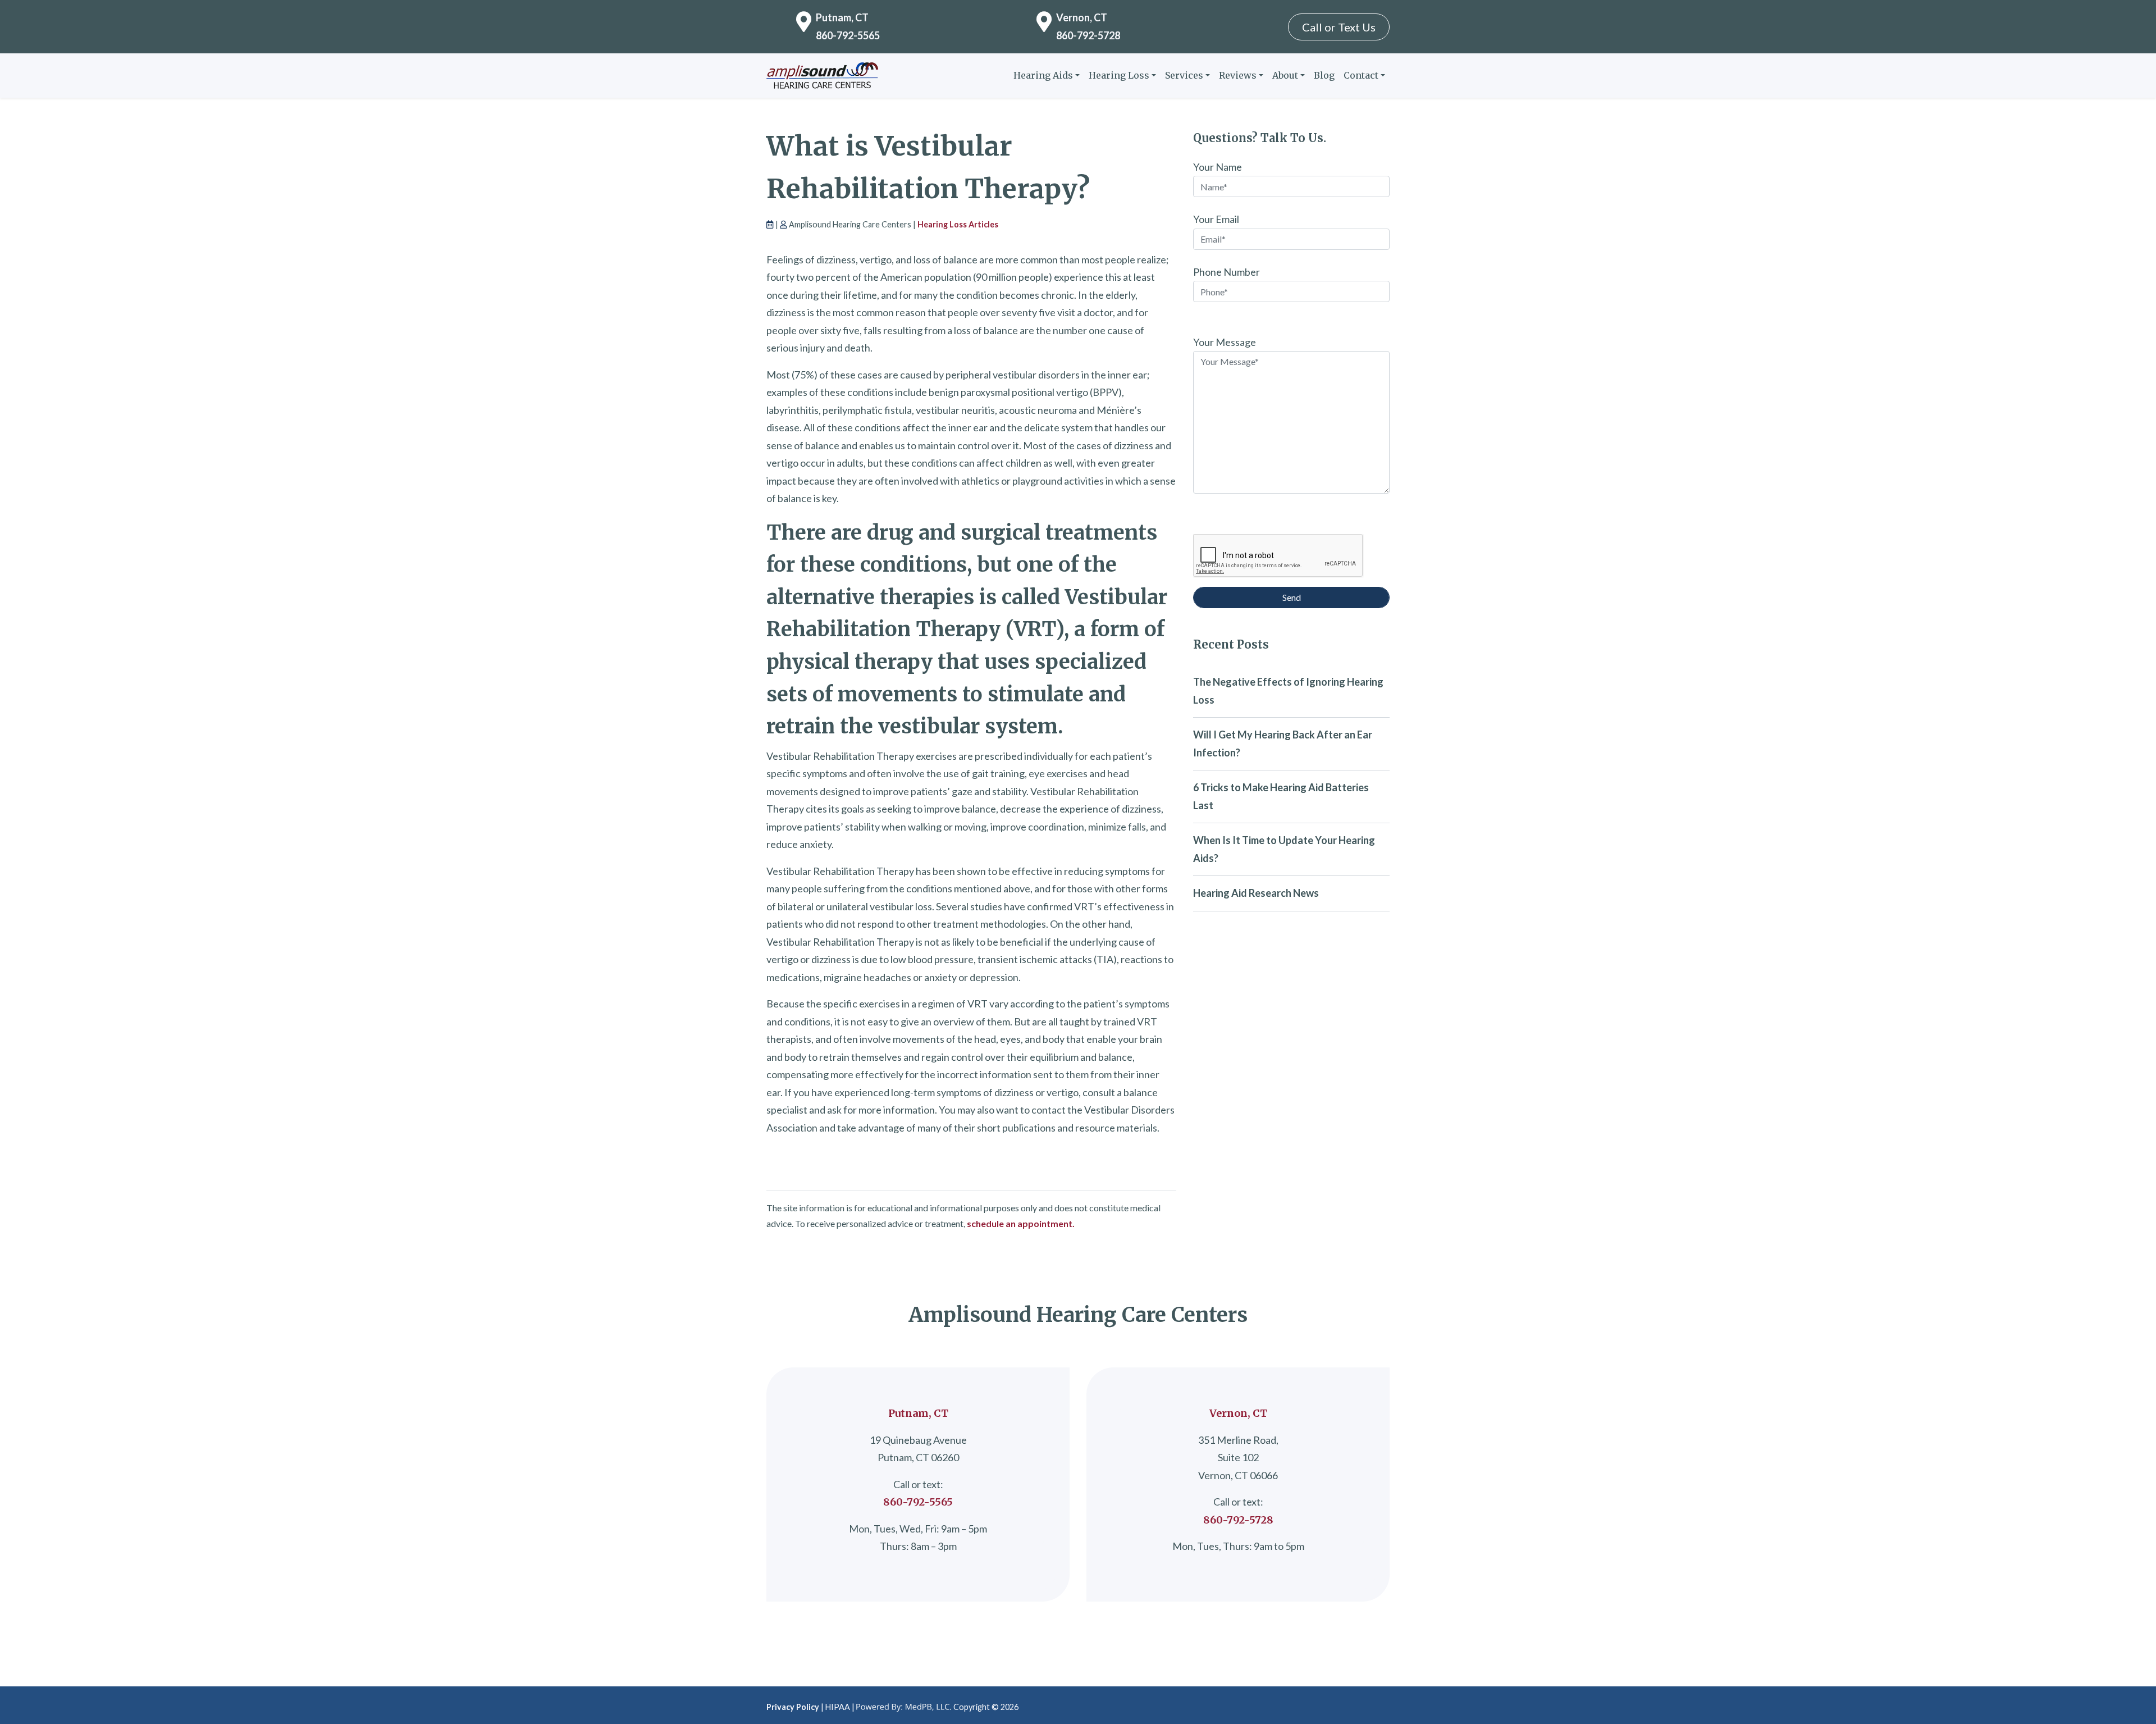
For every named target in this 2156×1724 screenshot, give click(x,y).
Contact (1361, 75)
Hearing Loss (1119, 75)
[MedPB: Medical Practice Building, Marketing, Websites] (904, 1707)
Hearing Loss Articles (958, 224)
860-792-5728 (1088, 35)
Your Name (1218, 167)
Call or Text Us (1339, 27)
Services (1184, 75)
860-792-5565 (848, 35)
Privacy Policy (793, 1707)
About (1285, 75)
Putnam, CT (842, 17)
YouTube (1381, 1705)
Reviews (1238, 75)
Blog (1324, 75)
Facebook (1363, 1705)
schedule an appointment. (1021, 1223)
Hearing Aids (1043, 75)
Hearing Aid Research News (1256, 893)
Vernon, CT (1082, 17)
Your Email (1216, 219)
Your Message (1225, 342)
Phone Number (1227, 272)
